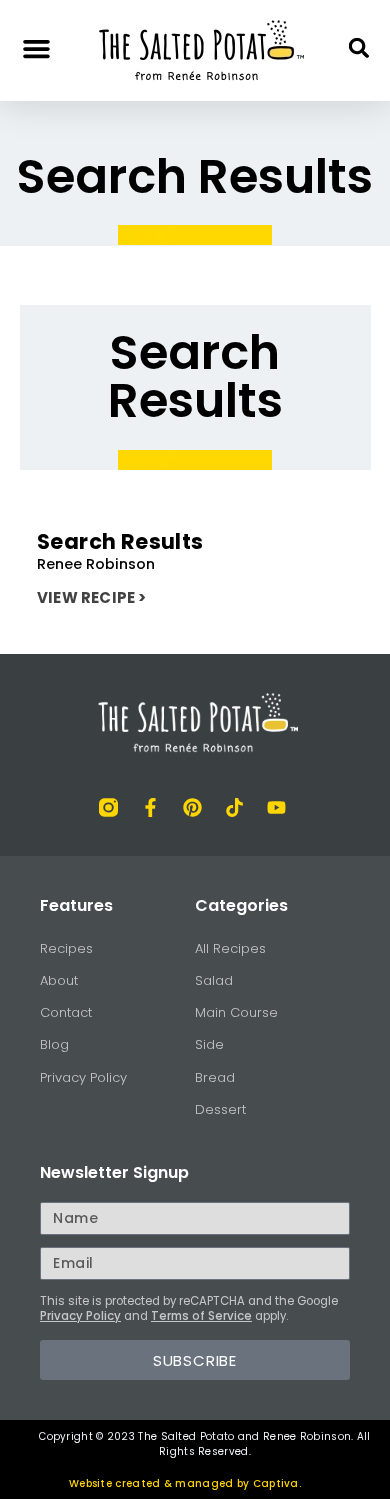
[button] (37, 48)
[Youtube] (276, 807)
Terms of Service (201, 1316)
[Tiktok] (234, 807)
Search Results (120, 541)
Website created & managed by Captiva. (185, 1483)
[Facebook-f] (150, 807)
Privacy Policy (80, 1316)
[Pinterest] (192, 807)
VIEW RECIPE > (92, 597)
